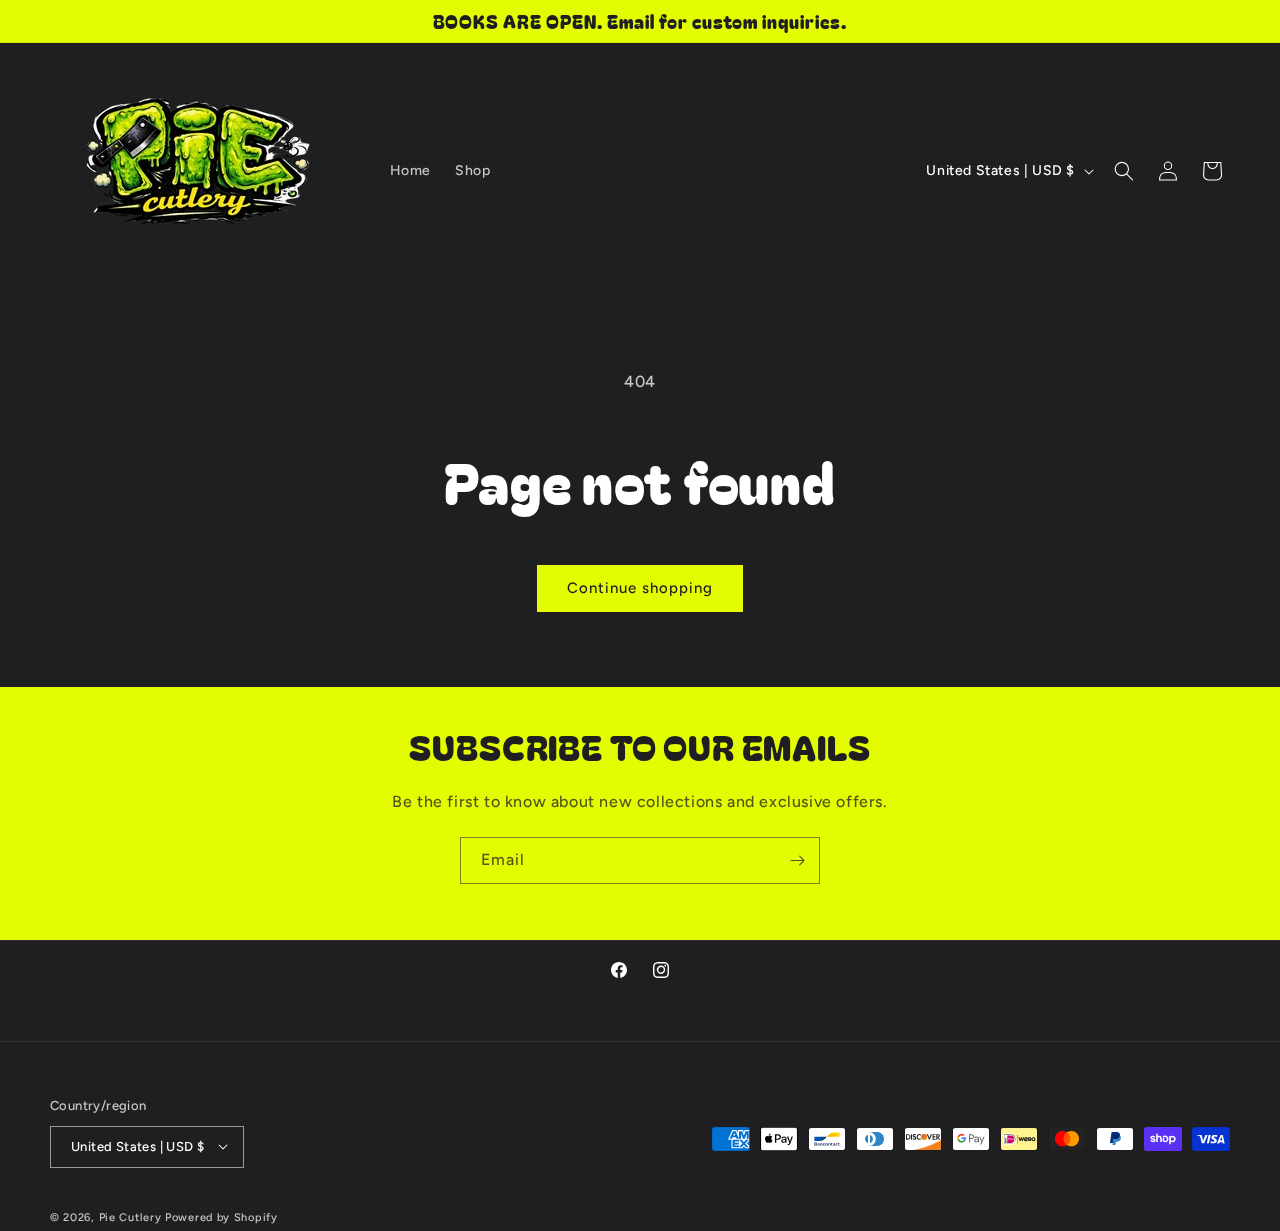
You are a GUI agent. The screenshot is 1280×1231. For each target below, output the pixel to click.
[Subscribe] (797, 860)
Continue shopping (640, 588)
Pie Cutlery (132, 1216)
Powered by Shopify (221, 1216)
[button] (1124, 171)
